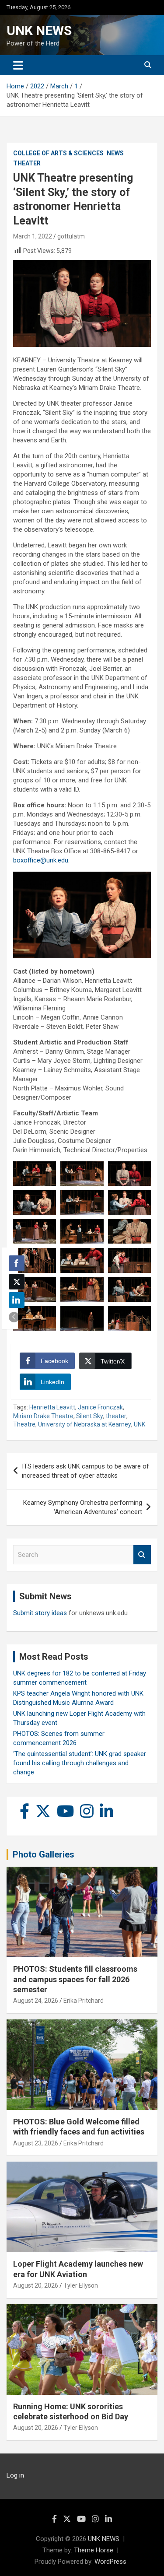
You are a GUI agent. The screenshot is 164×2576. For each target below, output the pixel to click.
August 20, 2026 (36, 2285)
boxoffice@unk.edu (41, 860)
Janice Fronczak (100, 1407)
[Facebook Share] (17, 1263)
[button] (14, 1317)
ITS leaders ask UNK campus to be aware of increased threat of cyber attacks (85, 1471)
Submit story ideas (40, 1613)
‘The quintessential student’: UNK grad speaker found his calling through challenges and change (80, 1763)
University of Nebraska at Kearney (85, 1424)
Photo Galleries (44, 1854)
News (115, 153)
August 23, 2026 (36, 2143)
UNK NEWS (39, 30)
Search (142, 1555)
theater (116, 1416)
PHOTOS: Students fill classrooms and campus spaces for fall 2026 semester (75, 1979)
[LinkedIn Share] (17, 1300)
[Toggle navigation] (18, 65)
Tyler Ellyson (81, 2285)
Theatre (24, 1424)
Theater (27, 163)
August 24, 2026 (36, 2001)
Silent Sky (90, 1416)
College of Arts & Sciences (58, 153)
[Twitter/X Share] (17, 1282)
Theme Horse (94, 2550)
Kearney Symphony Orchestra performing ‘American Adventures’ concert (83, 1507)
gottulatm (71, 236)
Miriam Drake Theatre (43, 1416)
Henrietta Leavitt (52, 1407)
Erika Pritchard (84, 2001)
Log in (15, 2475)
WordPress (110, 2562)
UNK (140, 1424)
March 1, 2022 (33, 236)
